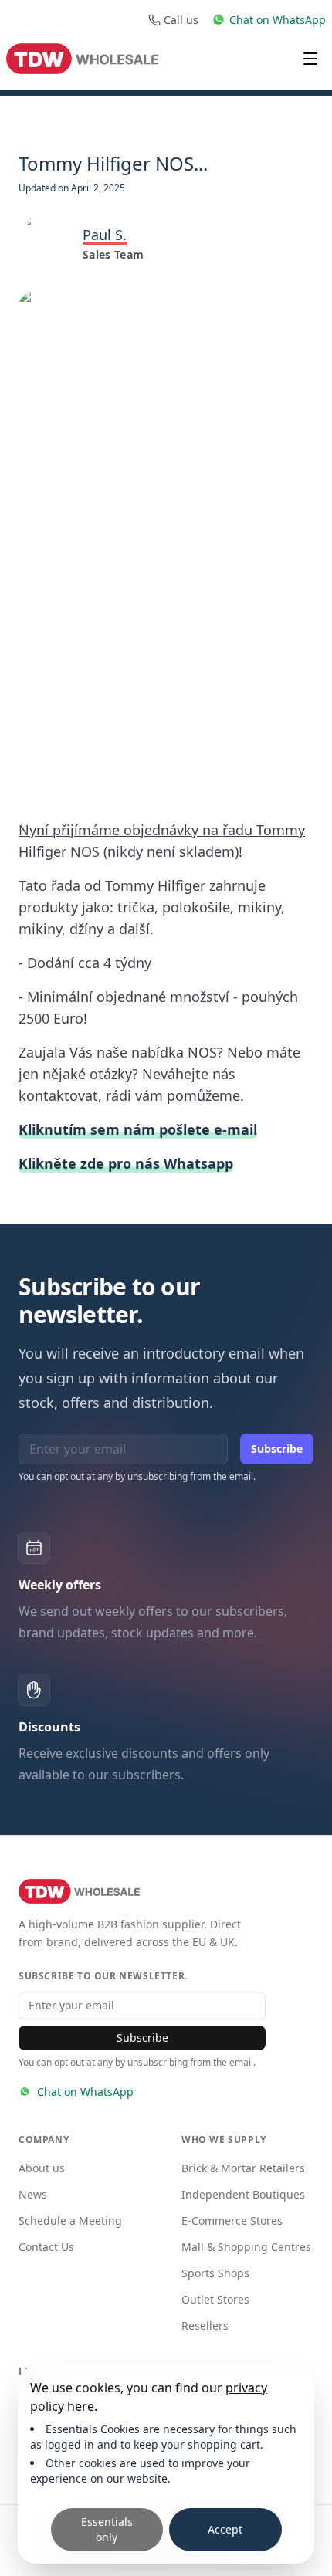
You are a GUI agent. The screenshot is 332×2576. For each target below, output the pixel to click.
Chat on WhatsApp (85, 2092)
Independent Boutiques (243, 2194)
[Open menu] (310, 59)
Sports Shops (215, 2273)
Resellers (205, 2326)
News (33, 2194)
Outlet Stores (215, 2299)
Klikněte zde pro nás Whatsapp (126, 1163)
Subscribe (277, 1449)
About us (42, 2168)
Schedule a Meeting (70, 2221)
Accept (225, 2529)
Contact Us (46, 2247)
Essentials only (107, 2529)
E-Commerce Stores (232, 2221)
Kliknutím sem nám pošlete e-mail (138, 1129)
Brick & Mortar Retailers (243, 2168)
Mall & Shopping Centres (246, 2247)
